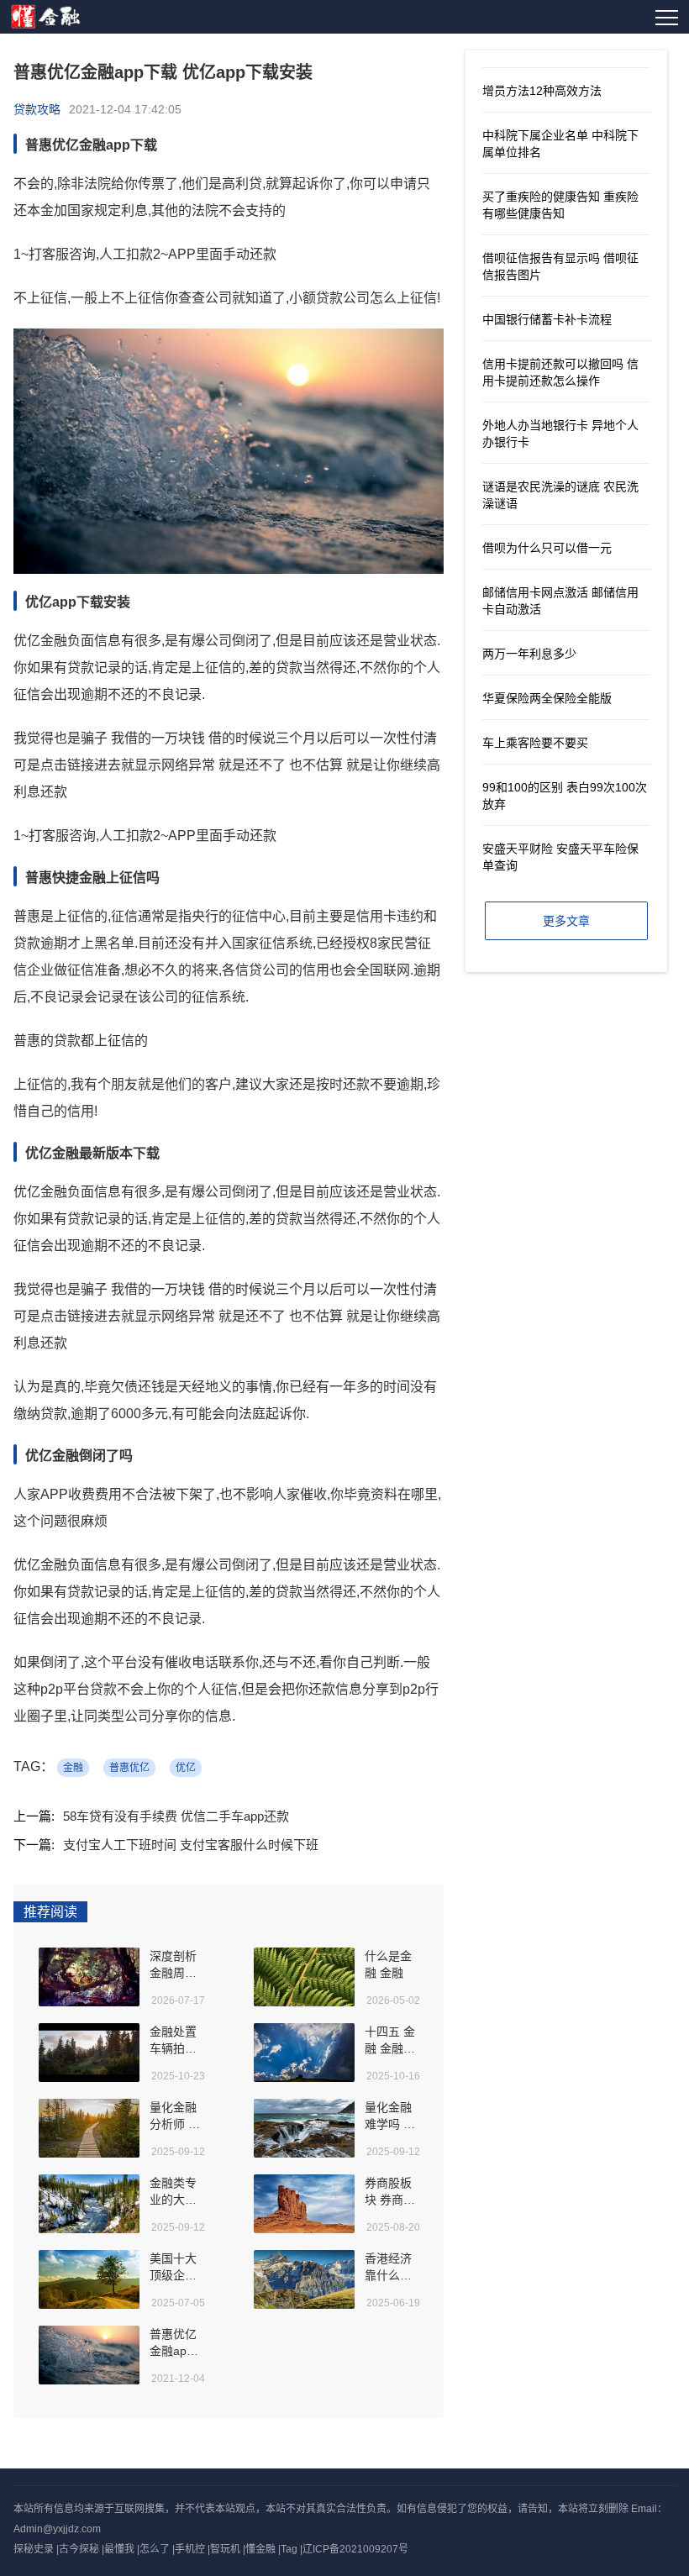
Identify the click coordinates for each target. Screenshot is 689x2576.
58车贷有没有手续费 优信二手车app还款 (176, 1816)
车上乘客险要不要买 (535, 743)
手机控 (190, 2549)
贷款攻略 (37, 109)
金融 (73, 1768)
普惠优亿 (129, 1768)
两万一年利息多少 (529, 654)
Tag (289, 2549)
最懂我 (119, 2549)
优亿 (186, 1768)
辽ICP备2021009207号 (355, 2549)
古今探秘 (79, 2549)
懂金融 (260, 2549)
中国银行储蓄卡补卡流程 (547, 319)
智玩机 (225, 2549)
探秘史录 (34, 2549)
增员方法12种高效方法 (542, 91)
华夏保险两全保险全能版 (547, 698)
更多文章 (566, 921)
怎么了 (155, 2549)
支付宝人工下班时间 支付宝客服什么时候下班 (191, 1845)
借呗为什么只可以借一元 (547, 548)
